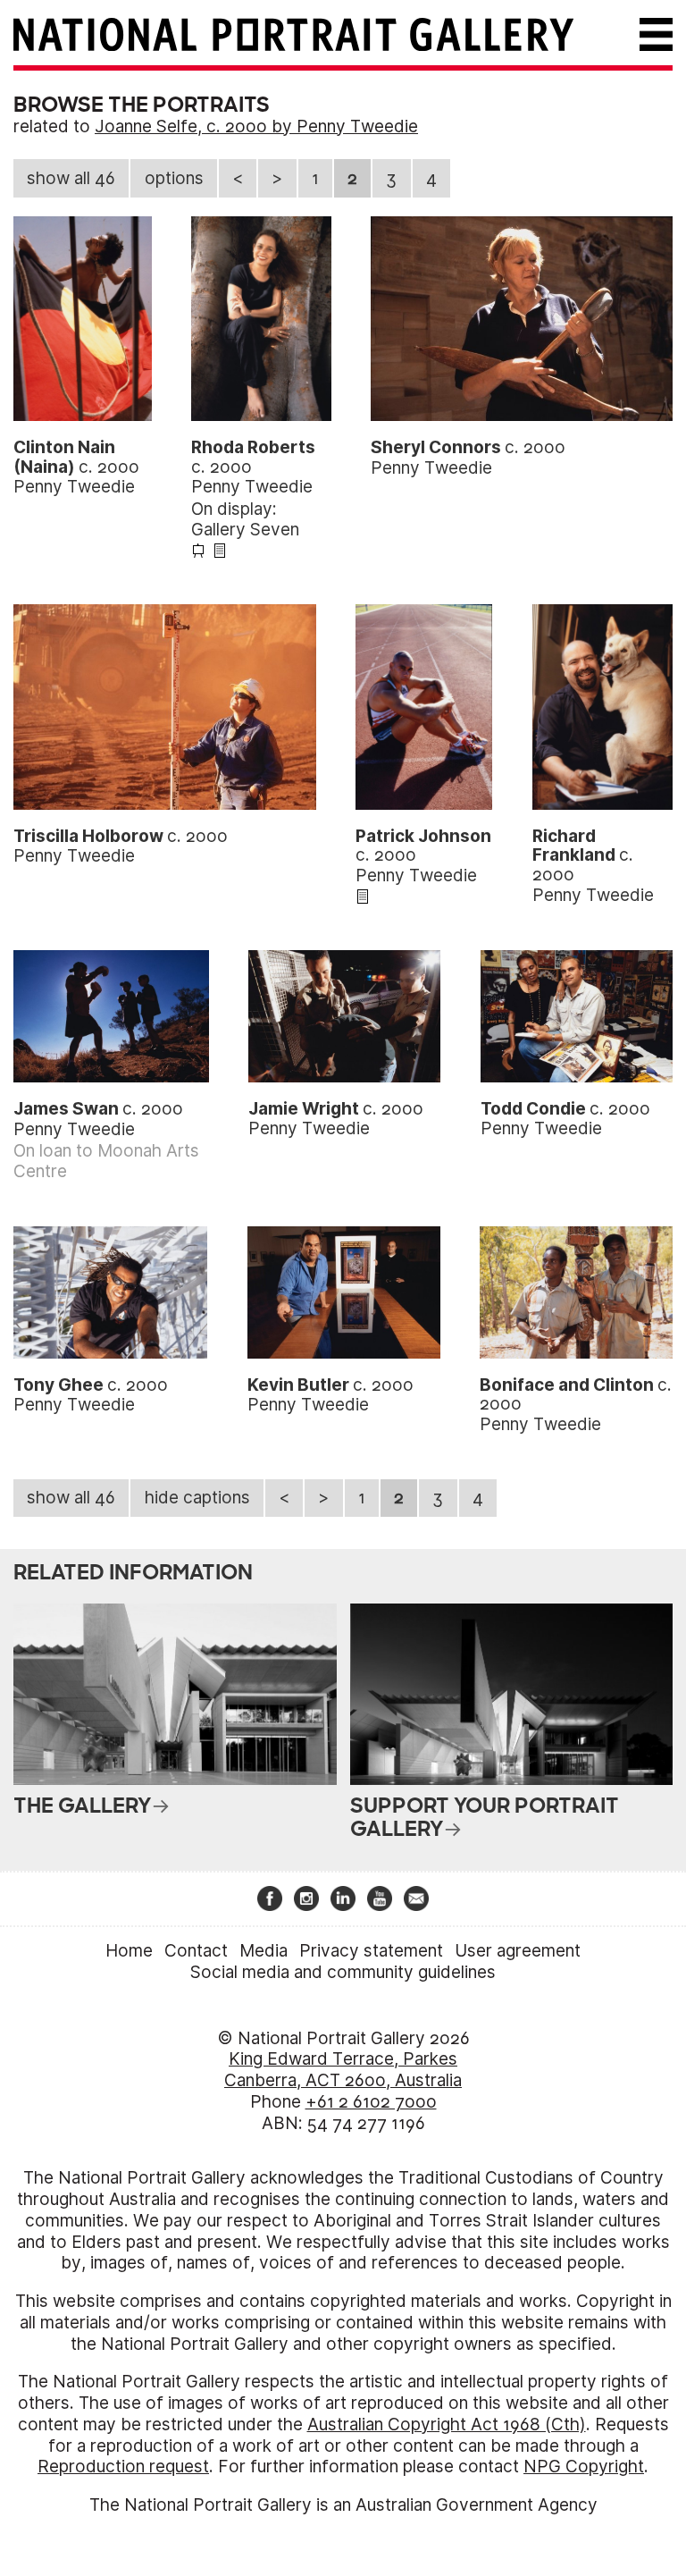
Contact (196, 1951)
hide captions (197, 1498)
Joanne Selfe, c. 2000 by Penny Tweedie (256, 126)
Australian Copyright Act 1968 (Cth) (447, 2424)
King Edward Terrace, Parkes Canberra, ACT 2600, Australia (343, 2070)
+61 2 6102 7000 (371, 2102)
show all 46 (71, 178)
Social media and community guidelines (343, 1972)
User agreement (518, 1951)
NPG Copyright (584, 2467)
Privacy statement (371, 1951)
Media (264, 1951)
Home (129, 1951)
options (174, 178)
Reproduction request (123, 2467)
